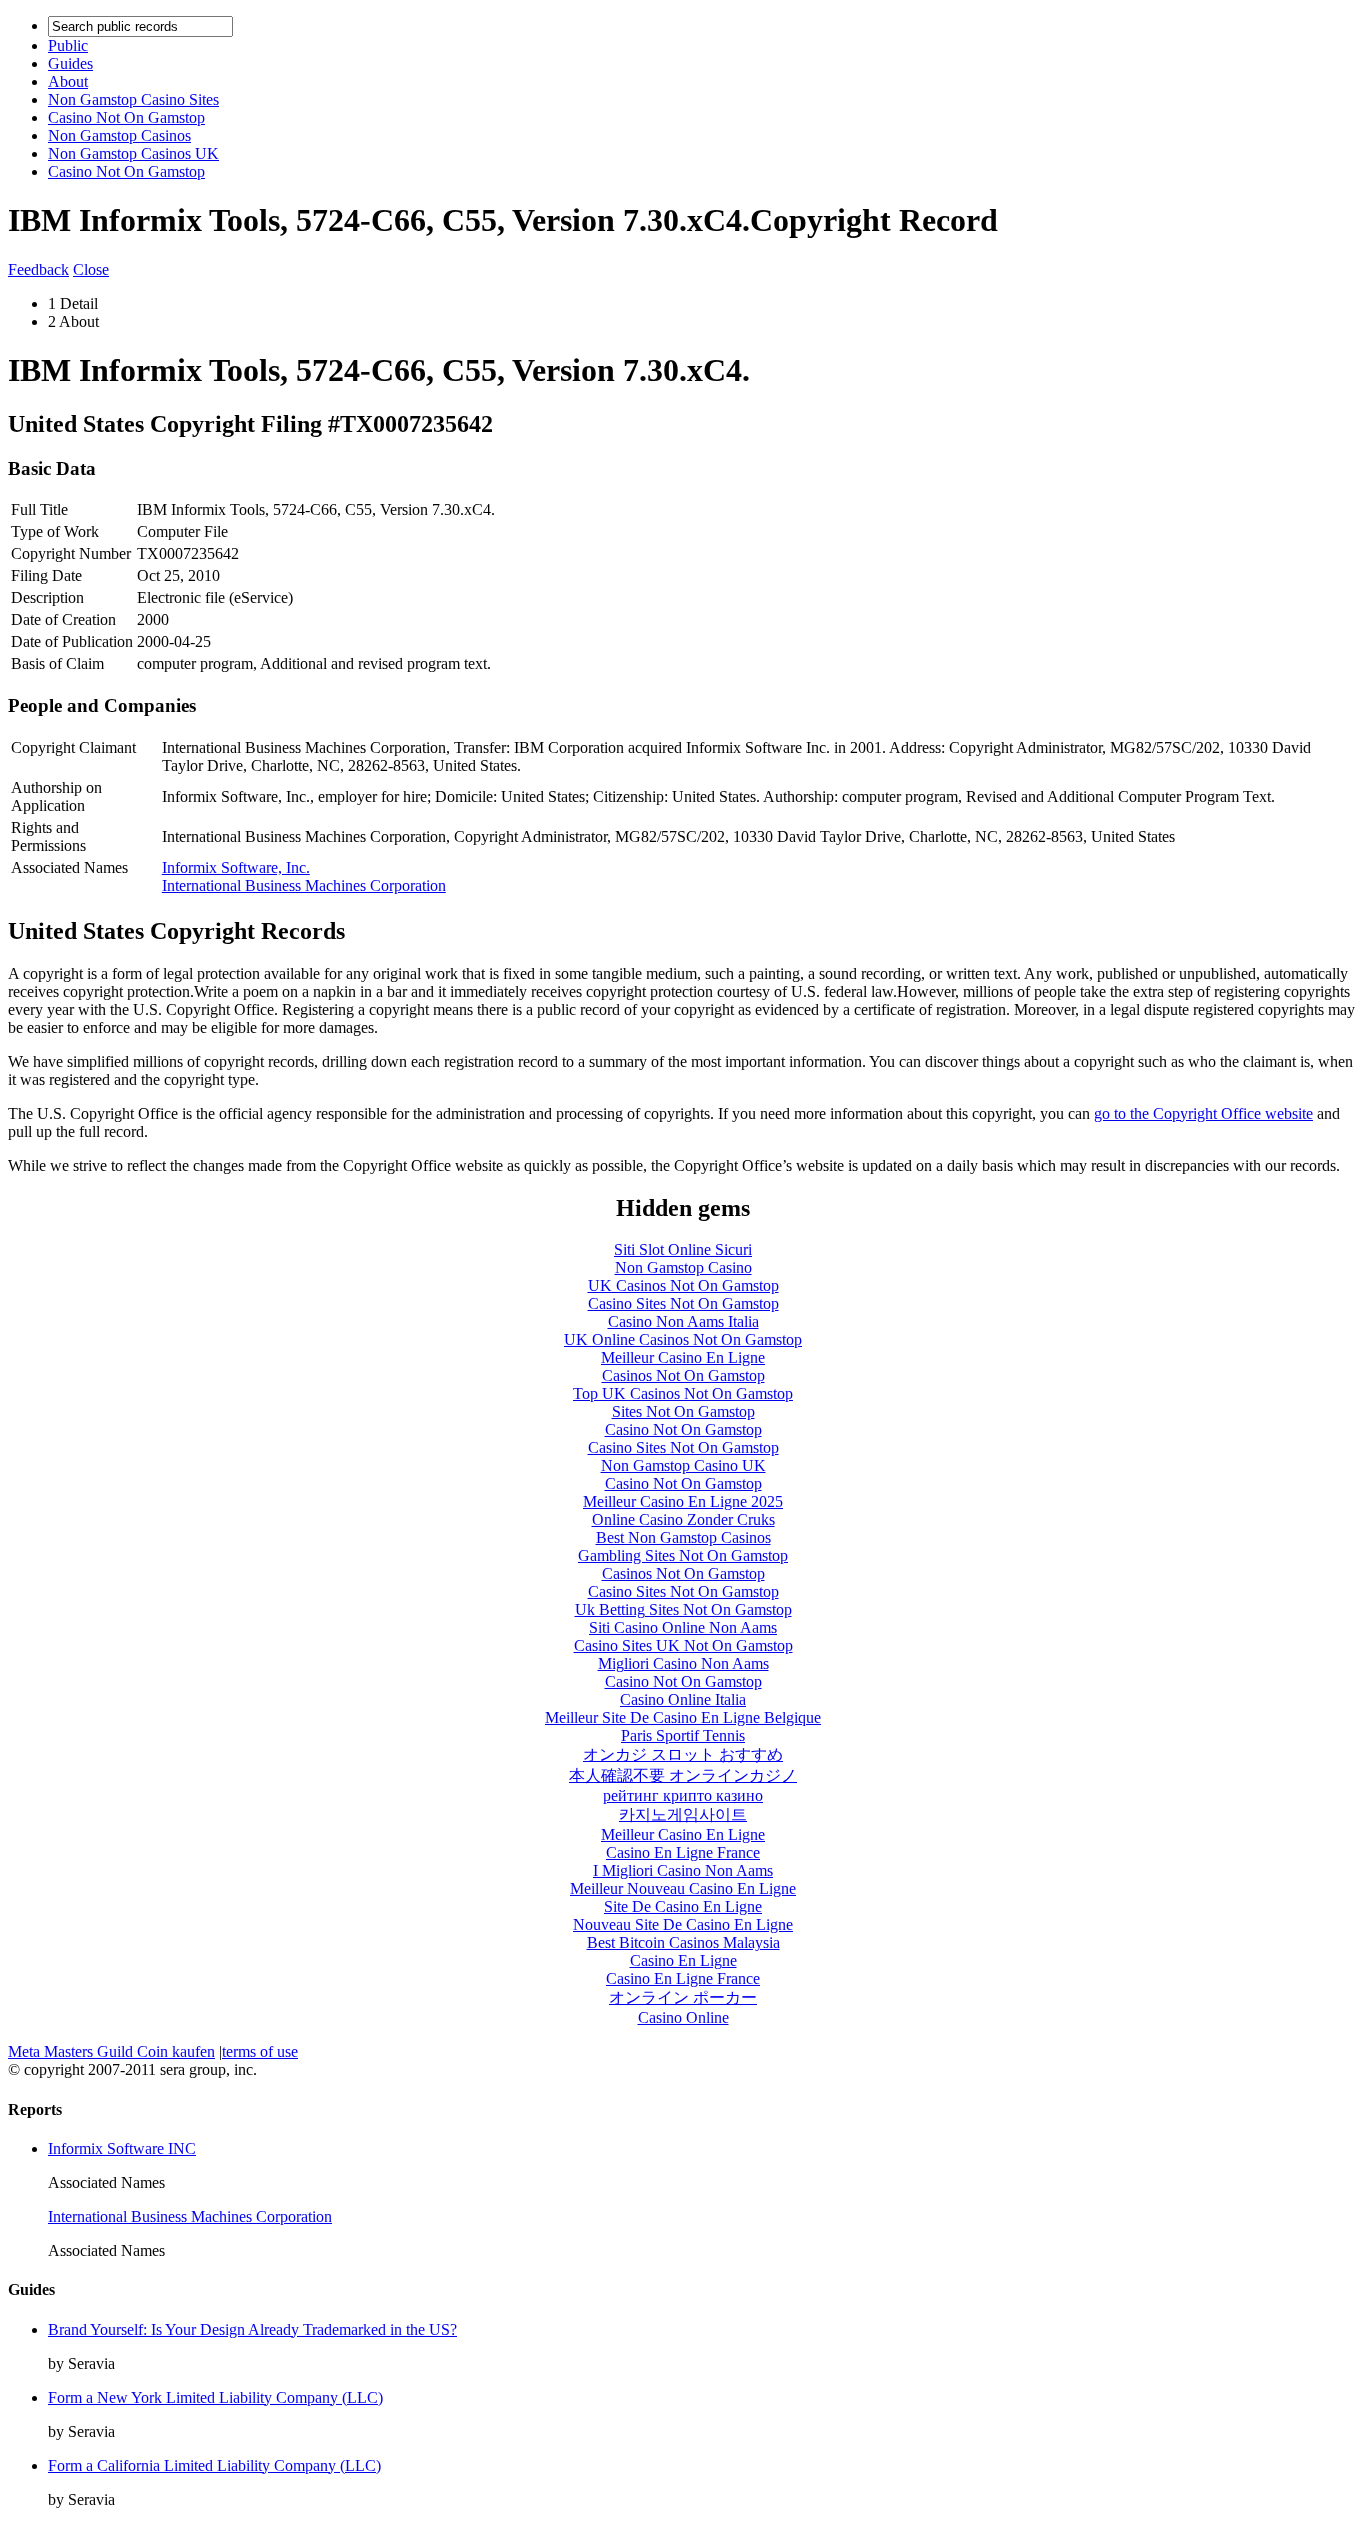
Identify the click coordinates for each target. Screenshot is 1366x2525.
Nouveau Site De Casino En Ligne (683, 1924)
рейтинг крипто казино (683, 1795)
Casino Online (683, 2017)
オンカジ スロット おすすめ (683, 1754)
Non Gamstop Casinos (119, 135)
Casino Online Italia (683, 1699)
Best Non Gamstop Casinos (683, 1537)
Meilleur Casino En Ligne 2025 (683, 1501)
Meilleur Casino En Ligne (683, 1357)
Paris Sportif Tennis (683, 1735)
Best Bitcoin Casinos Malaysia (683, 1942)
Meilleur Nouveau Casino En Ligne (683, 1888)
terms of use (260, 2051)
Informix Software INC (122, 2148)
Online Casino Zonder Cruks (683, 1519)
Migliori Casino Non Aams (683, 1663)
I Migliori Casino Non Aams (683, 1870)
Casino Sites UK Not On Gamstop (683, 1645)
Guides (70, 63)
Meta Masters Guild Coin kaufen (111, 2051)
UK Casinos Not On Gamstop (683, 1285)
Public (68, 45)
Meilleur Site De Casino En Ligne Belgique (683, 1717)
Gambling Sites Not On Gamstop (683, 1555)
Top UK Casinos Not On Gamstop (683, 1393)
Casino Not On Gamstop (126, 117)
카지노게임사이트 (683, 1814)
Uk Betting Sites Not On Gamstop (683, 1609)
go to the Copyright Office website (1203, 1113)
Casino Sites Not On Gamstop (683, 1303)
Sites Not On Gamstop (683, 1411)
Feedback (38, 269)
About (68, 81)
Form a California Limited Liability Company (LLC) (214, 2465)
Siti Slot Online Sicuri (683, 1249)
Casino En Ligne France (683, 1852)
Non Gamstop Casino (683, 1267)
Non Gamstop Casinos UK (133, 153)
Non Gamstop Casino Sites (133, 99)
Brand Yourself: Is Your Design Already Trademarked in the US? (252, 2329)
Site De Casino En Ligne (683, 1906)
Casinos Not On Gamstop (683, 1375)
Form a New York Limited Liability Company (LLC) (215, 2397)
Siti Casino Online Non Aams (683, 1627)
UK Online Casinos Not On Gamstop (683, 1339)
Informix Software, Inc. (236, 867)
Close (91, 269)
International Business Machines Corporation (304, 885)
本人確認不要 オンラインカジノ (683, 1775)
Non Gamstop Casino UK (683, 1465)
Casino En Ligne (683, 1960)
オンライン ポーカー (683, 1997)
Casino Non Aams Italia (683, 1321)
